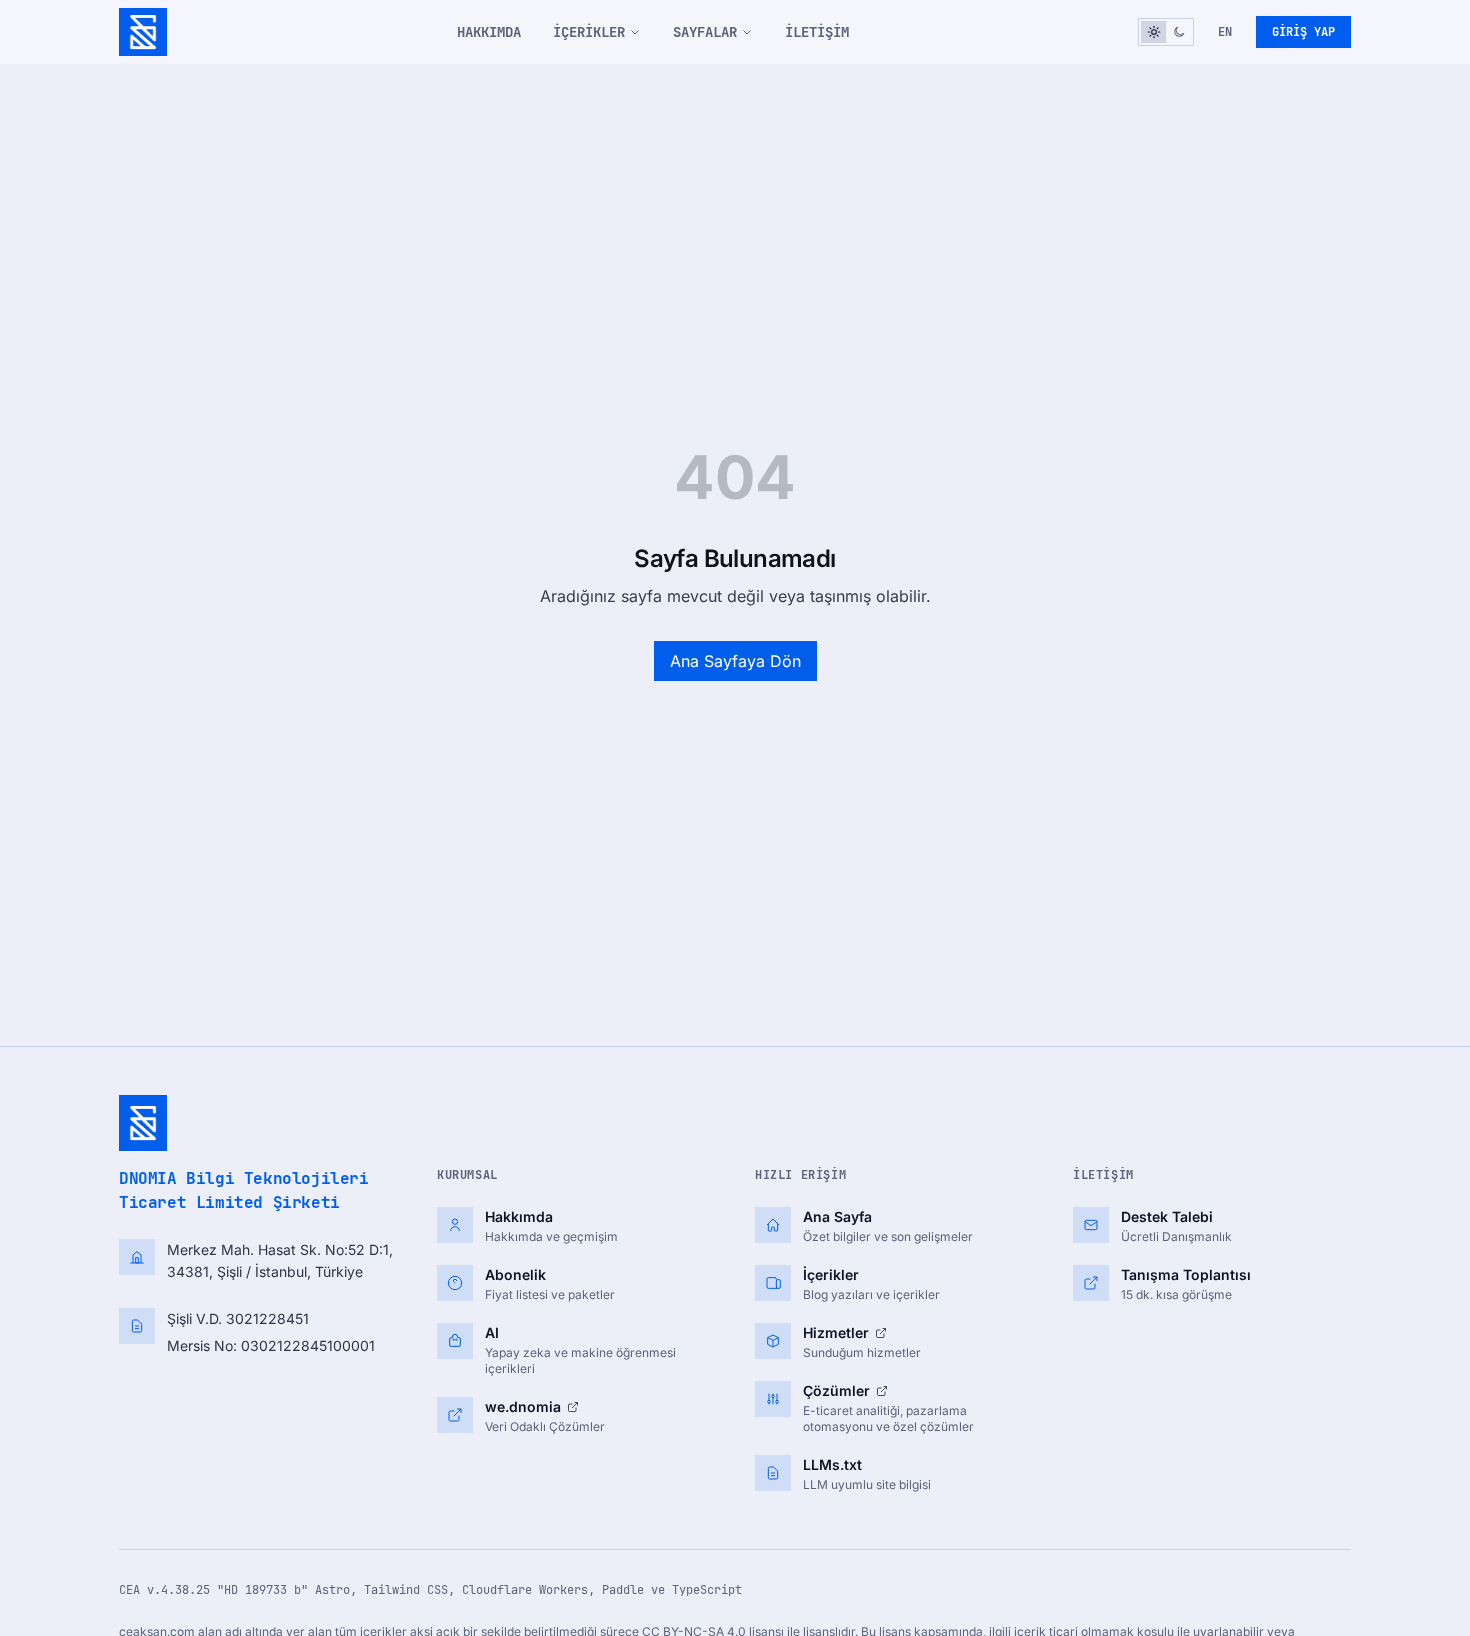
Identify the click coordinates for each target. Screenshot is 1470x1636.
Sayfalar (705, 32)
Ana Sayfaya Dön (735, 661)
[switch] (1166, 32)
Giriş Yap (1303, 32)
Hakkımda (489, 32)
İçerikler (589, 32)
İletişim (817, 32)
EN (1225, 32)
